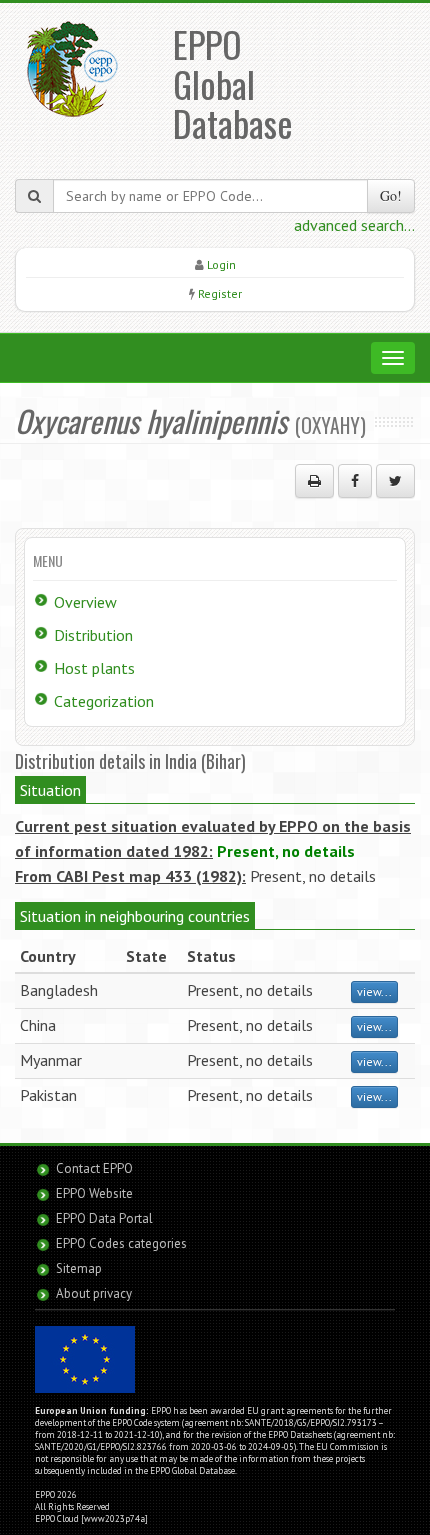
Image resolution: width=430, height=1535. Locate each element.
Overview (85, 602)
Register (220, 293)
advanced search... (354, 225)
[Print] (314, 481)
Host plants (94, 668)
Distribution (93, 635)
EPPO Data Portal (104, 1218)
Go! (391, 195)
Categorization (104, 701)
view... (374, 991)
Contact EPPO (94, 1168)
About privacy (94, 1293)
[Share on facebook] (355, 481)
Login (221, 264)
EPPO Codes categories (121, 1243)
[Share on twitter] (395, 481)
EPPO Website (94, 1193)
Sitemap (79, 1268)
